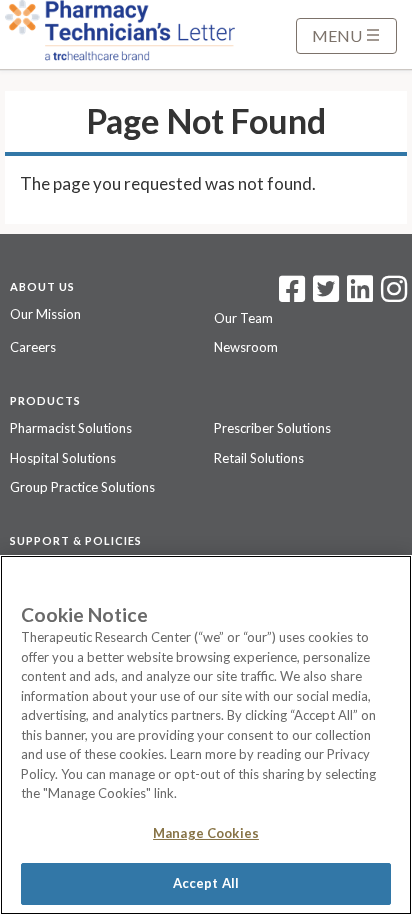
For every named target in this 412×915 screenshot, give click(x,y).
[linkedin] (360, 295)
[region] (206, 735)
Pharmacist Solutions (71, 428)
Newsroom (246, 347)
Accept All (206, 883)
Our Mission (45, 314)
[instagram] (394, 295)
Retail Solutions (259, 458)
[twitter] (323, 295)
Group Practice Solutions (82, 487)
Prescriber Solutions (272, 428)
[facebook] (292, 295)
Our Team (243, 318)
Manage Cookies (206, 833)
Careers (33, 347)
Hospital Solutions (63, 458)
